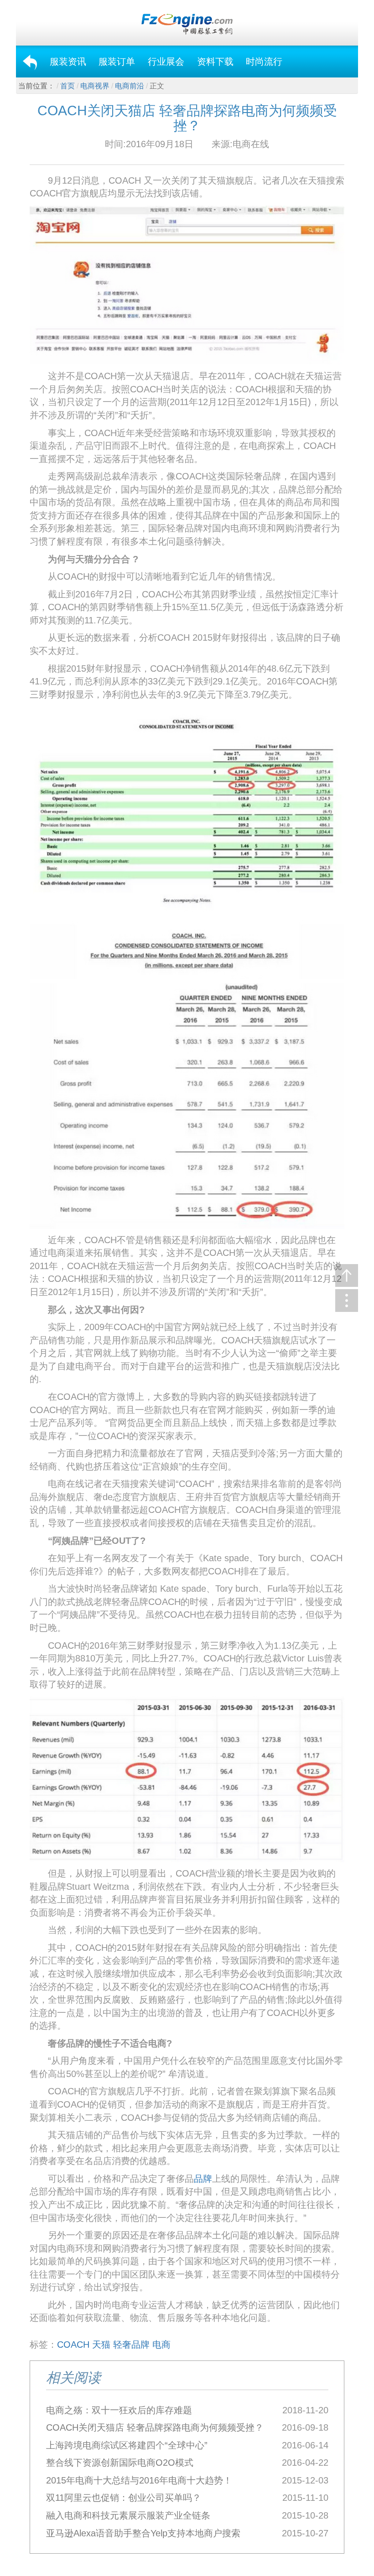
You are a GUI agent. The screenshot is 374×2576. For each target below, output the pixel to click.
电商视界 (95, 86)
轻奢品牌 (131, 2345)
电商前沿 (130, 86)
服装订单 (117, 62)
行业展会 (166, 62)
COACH (73, 2345)
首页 (68, 86)
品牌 (203, 2179)
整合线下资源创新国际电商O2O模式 (120, 2463)
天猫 (101, 2345)
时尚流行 (264, 62)
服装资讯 (68, 62)
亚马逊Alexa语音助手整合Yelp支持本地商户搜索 (143, 2533)
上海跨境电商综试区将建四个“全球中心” (127, 2445)
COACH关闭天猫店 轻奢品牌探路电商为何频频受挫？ (155, 2427)
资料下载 (215, 62)
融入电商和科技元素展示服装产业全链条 (128, 2515)
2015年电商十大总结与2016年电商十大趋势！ (139, 2480)
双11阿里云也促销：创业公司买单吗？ (124, 2498)
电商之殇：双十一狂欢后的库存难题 (119, 2410)
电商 (161, 2345)
